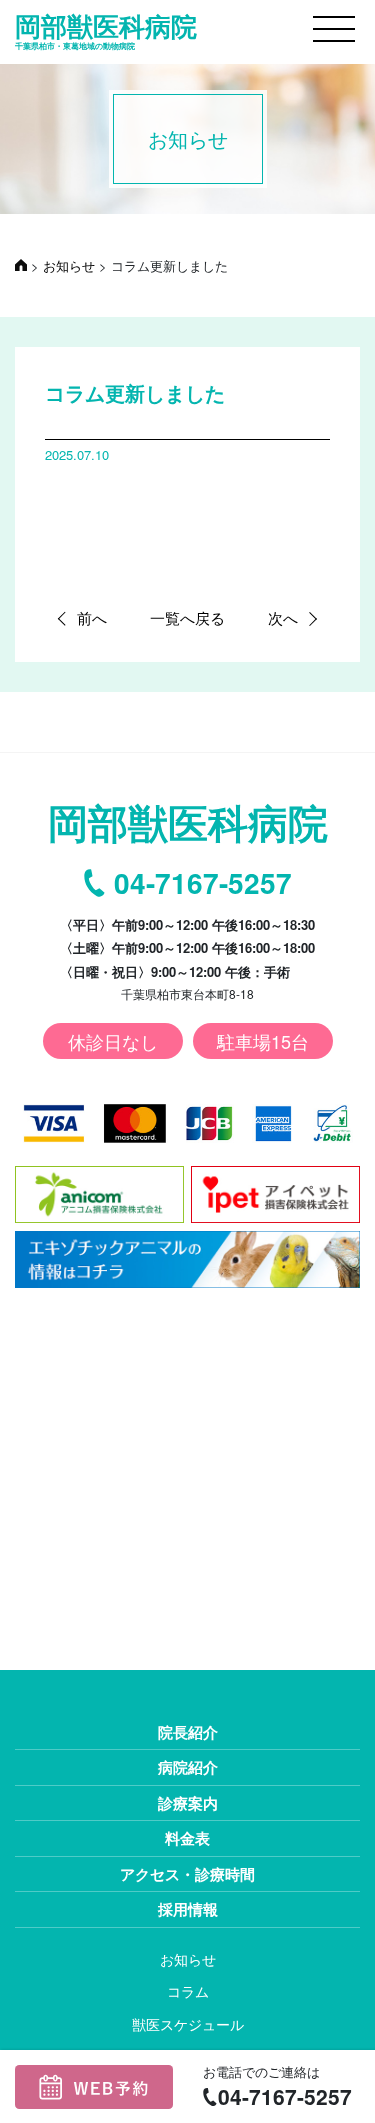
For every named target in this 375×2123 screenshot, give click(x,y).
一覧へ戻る (187, 617)
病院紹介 (188, 1767)
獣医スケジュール (188, 2024)
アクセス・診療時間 (187, 1874)
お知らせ (188, 1959)
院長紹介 (188, 1732)
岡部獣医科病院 (106, 30)
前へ (92, 617)
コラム (188, 1991)
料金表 (187, 1838)
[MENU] (334, 29)
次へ (283, 617)
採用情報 (188, 1909)
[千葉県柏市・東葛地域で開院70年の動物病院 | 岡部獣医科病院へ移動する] (21, 265)
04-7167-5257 (203, 883)
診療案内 (188, 1803)
